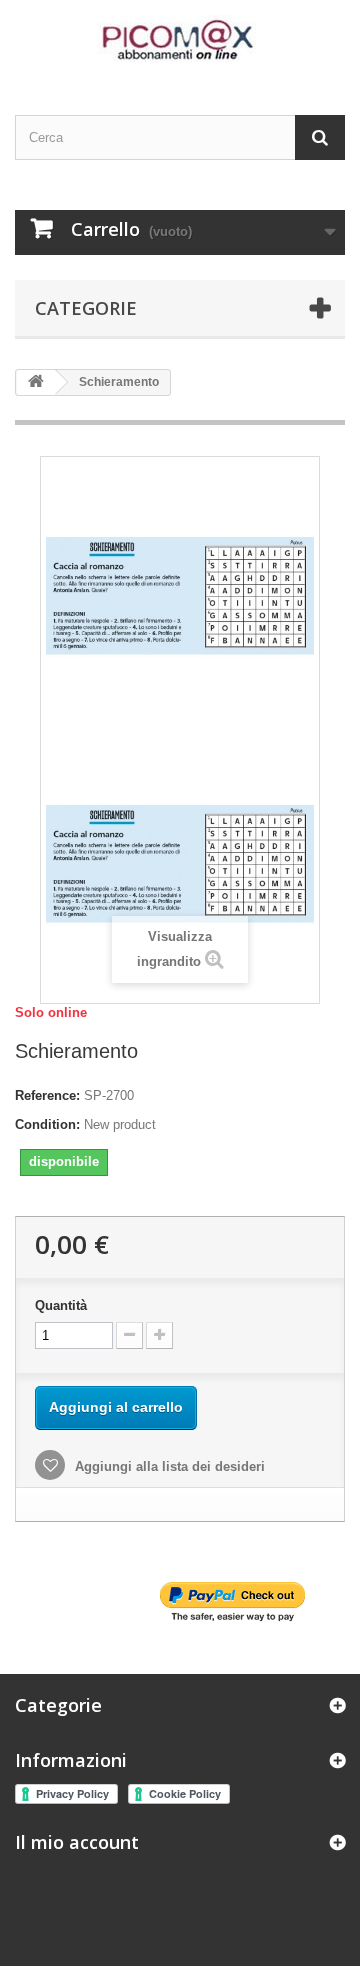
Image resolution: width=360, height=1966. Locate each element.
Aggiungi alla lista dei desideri (168, 1466)
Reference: (47, 1095)
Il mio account (77, 1842)
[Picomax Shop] (180, 40)
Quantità (61, 1305)
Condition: (47, 1124)
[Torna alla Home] (36, 382)
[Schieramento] (180, 862)
